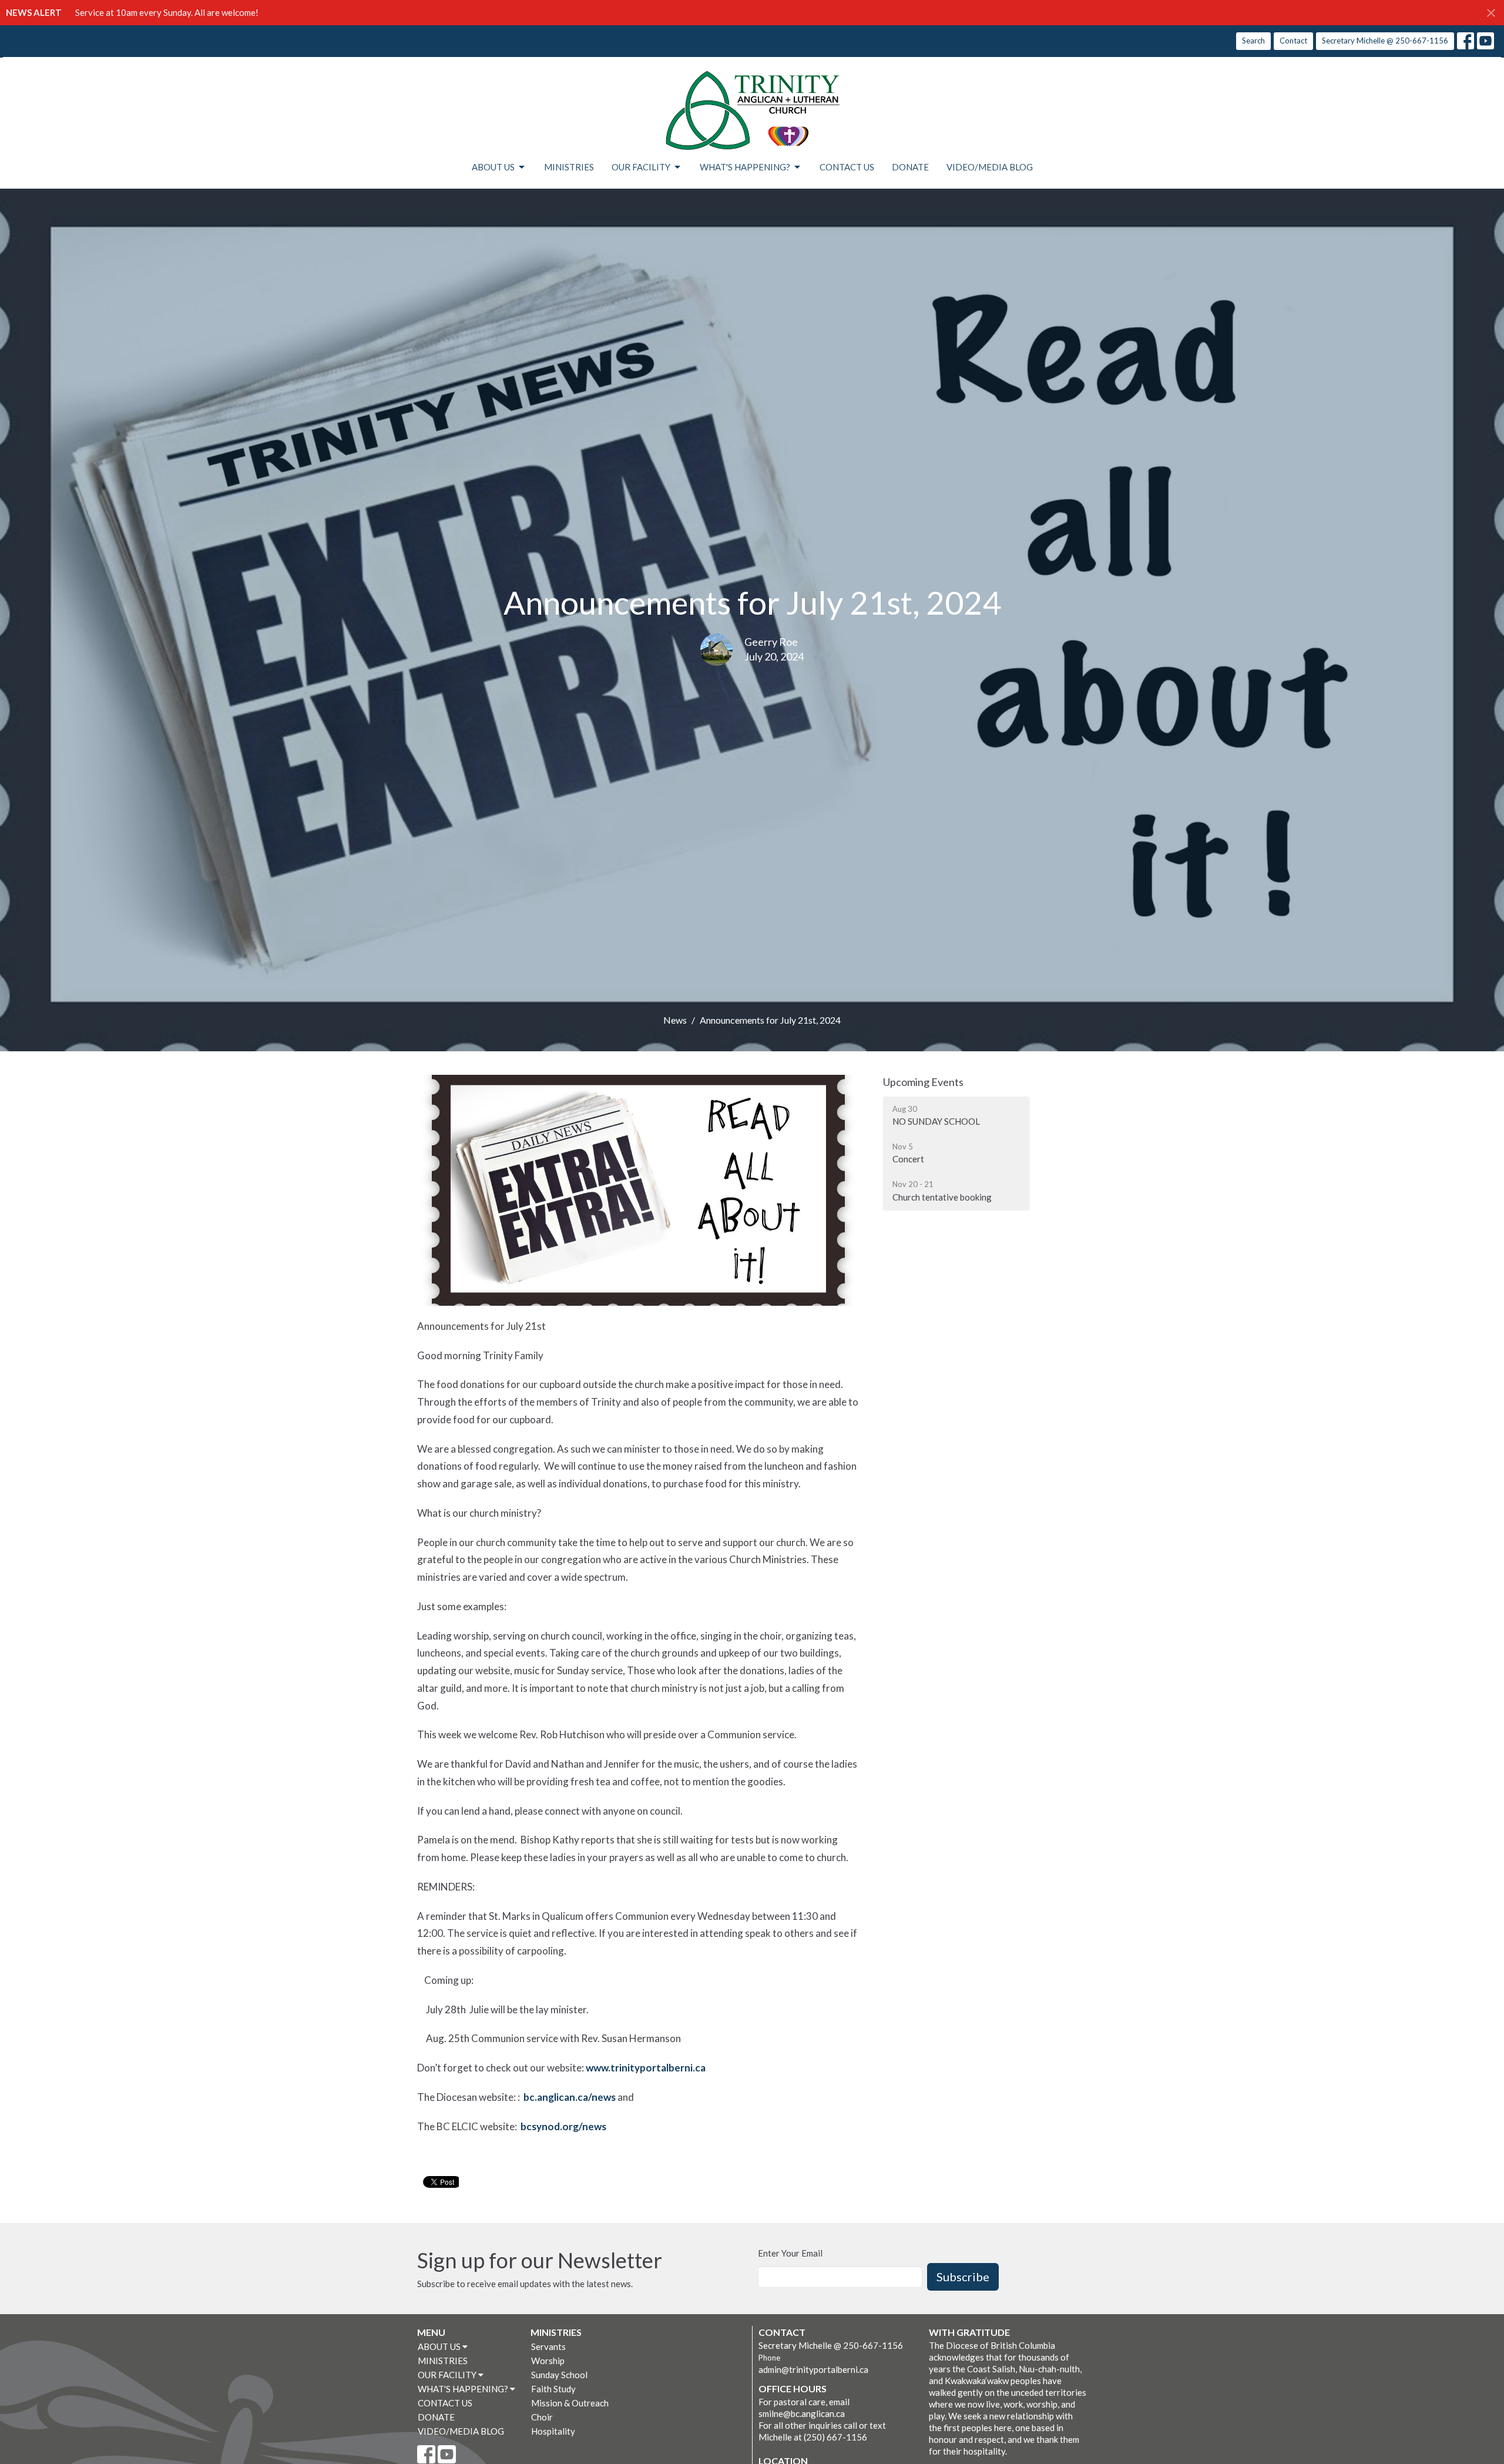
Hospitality (553, 2431)
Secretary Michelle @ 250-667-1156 (1385, 41)
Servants (548, 2346)
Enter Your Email (790, 2253)
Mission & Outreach (570, 2403)
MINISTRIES (569, 167)
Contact (1293, 41)
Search (1253, 41)
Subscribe (963, 2277)
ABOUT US (493, 167)
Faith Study (553, 2389)
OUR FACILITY (641, 167)
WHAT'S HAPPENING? (745, 167)
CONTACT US (847, 167)
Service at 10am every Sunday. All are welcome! (167, 12)
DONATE (910, 167)
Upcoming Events (923, 1082)
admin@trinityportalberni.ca (813, 2369)
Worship (548, 2361)
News (675, 1020)
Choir (542, 2417)
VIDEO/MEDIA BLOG (990, 167)
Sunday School (559, 2375)
